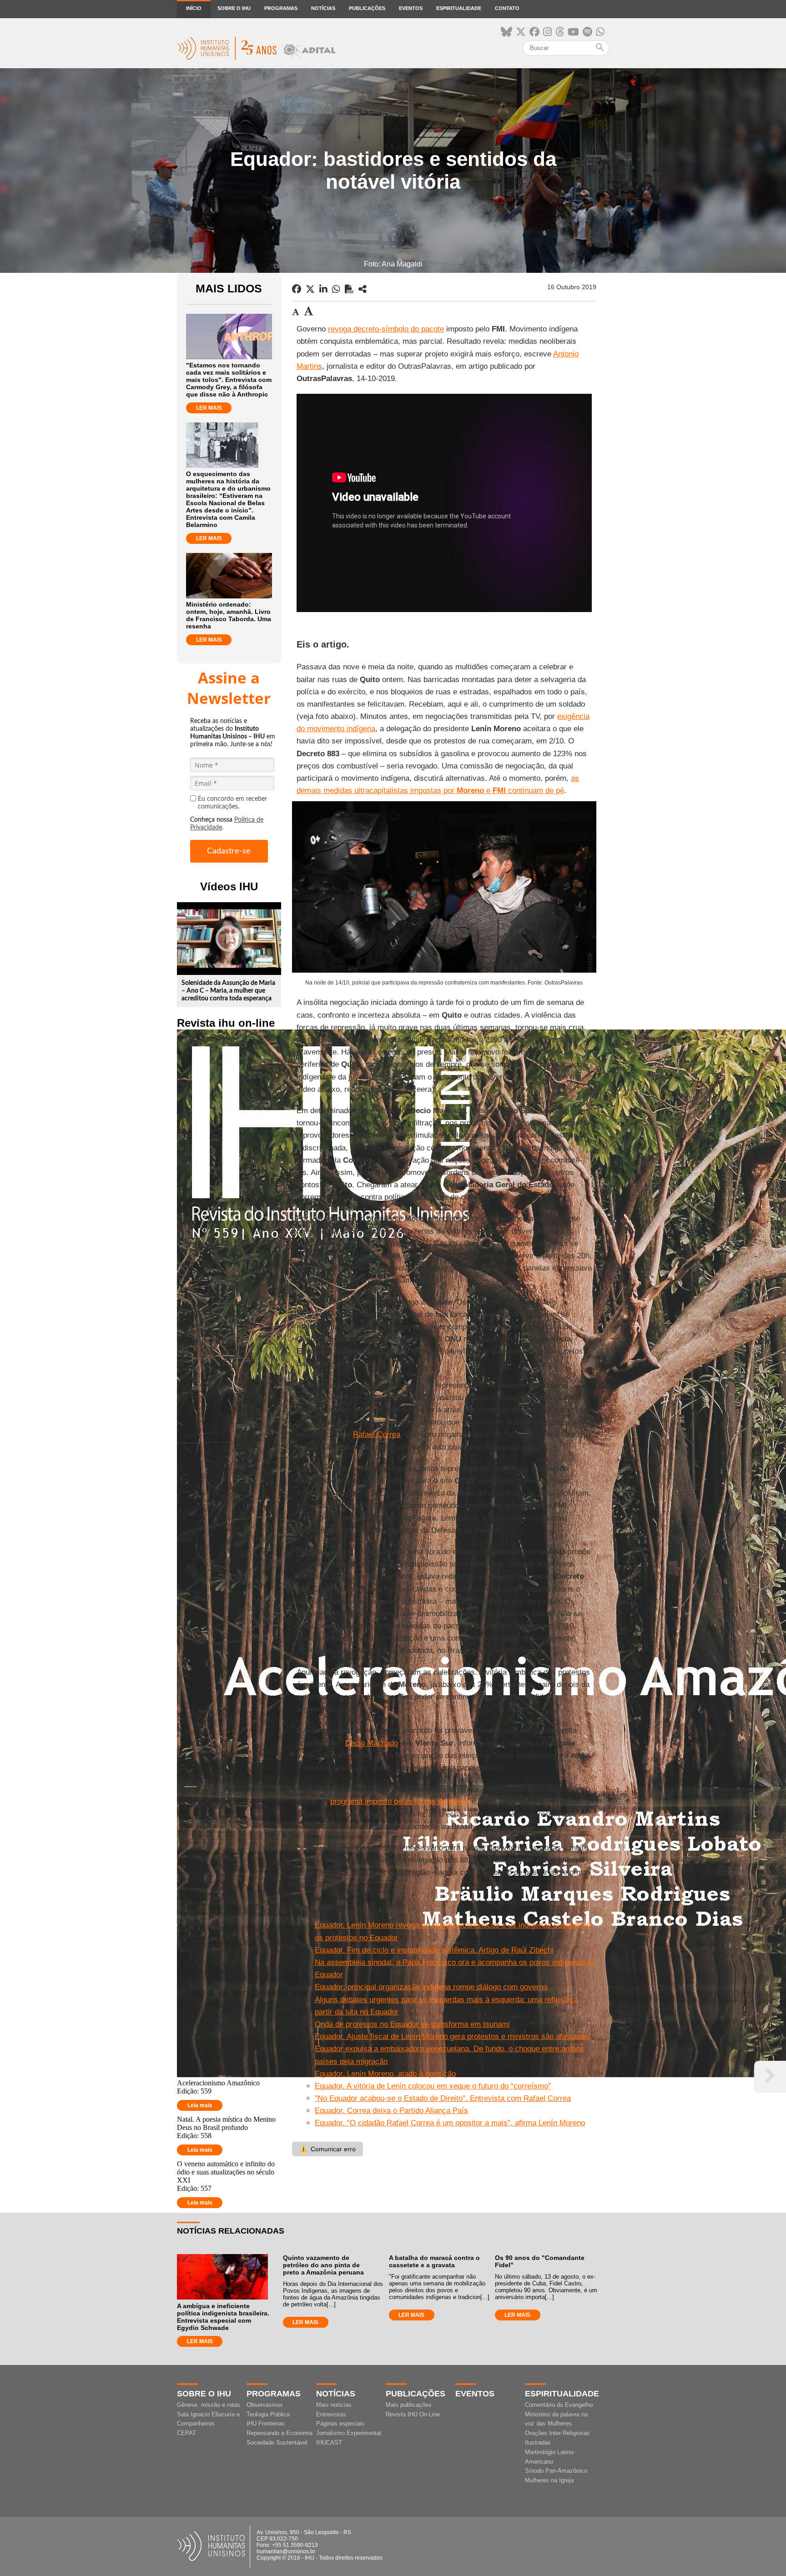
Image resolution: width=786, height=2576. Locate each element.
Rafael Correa (377, 1434)
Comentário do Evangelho (559, 2405)
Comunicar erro (327, 2149)
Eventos (411, 8)
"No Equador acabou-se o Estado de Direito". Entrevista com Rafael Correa (443, 2098)
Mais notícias (334, 2405)
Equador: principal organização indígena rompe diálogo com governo (431, 1987)
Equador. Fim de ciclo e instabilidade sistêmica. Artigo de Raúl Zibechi (434, 1950)
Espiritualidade (459, 8)
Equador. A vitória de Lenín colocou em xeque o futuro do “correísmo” (433, 2086)
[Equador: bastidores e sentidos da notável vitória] (363, 289)
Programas (281, 8)
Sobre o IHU (234, 8)
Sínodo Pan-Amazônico (556, 2471)
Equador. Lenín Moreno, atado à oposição (385, 2074)
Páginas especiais (340, 2423)
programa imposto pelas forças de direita (400, 1801)
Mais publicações (409, 2405)
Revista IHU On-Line (413, 2414)
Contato (507, 8)
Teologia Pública (268, 2414)
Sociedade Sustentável (277, 2443)
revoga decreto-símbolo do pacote (386, 329)
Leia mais (200, 2105)
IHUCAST (329, 2443)
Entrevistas (331, 2414)
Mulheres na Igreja (549, 2480)
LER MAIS (209, 408)
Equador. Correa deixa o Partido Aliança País (391, 2111)
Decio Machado (372, 1743)
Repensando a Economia (280, 2433)
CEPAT (186, 2433)
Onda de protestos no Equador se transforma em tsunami (412, 2024)
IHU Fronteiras (266, 2423)
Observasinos (265, 2405)
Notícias (323, 8)
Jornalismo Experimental (349, 2433)
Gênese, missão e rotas (209, 2405)
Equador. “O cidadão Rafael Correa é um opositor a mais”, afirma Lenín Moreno (450, 2123)
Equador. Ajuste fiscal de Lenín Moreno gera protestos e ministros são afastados (452, 2036)
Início (194, 8)
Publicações (367, 8)
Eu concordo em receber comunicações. (232, 803)
